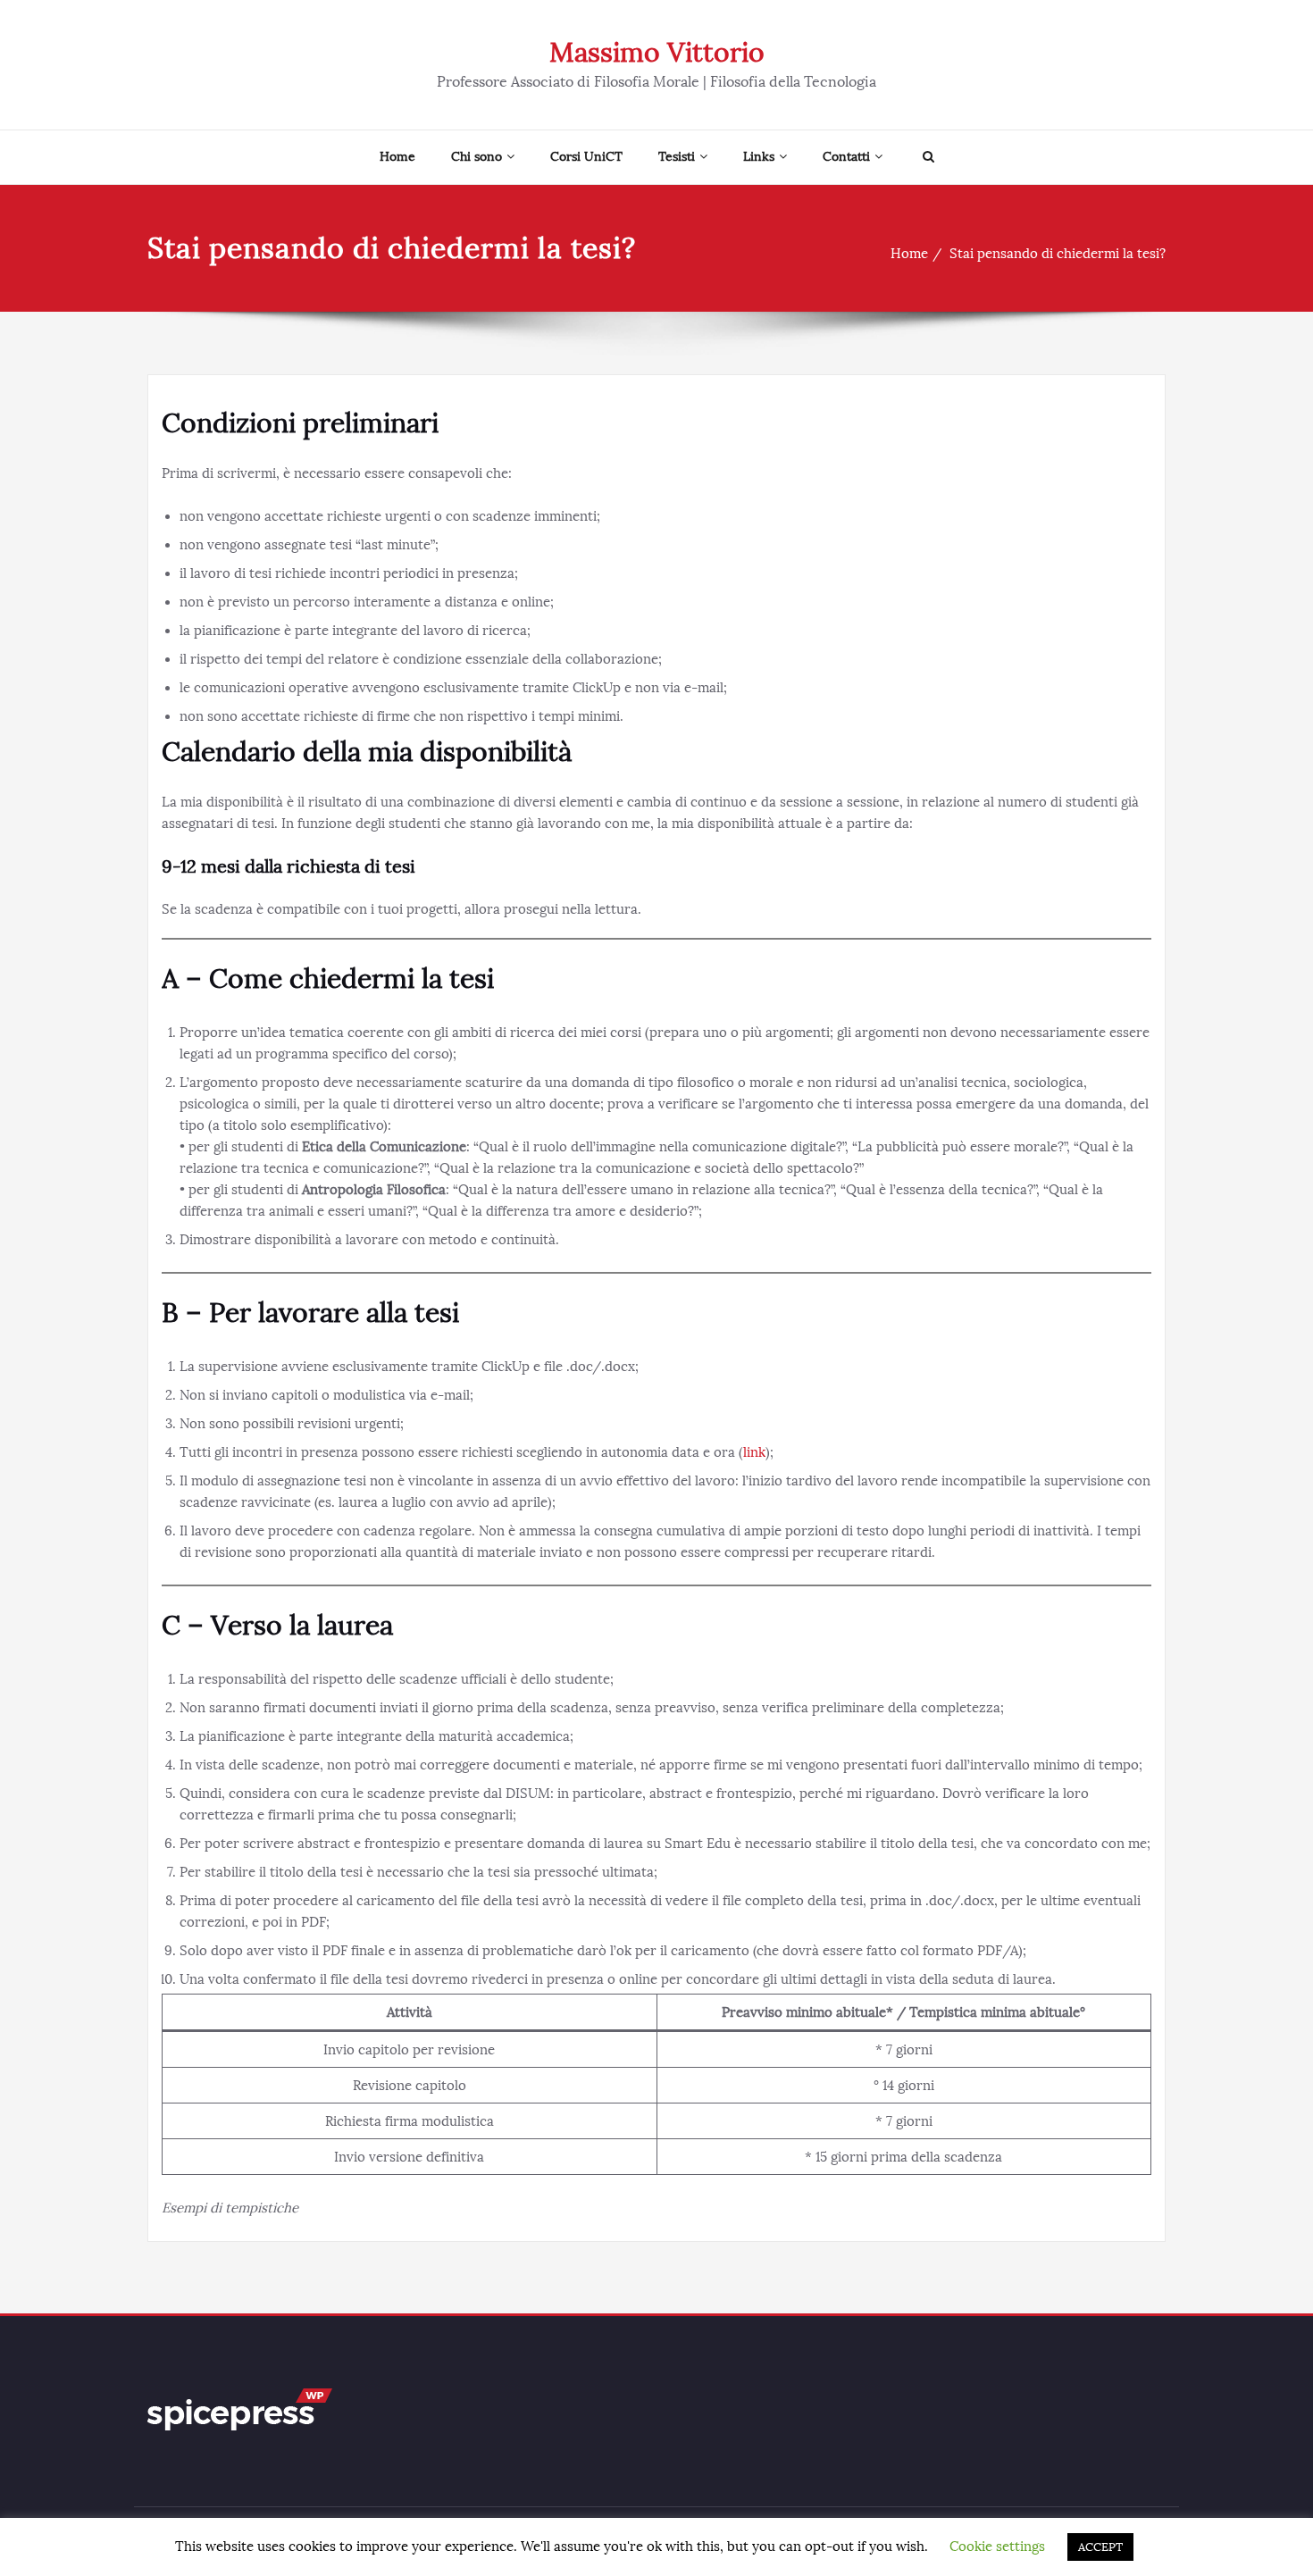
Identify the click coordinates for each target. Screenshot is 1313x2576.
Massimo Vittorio (657, 53)
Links (759, 157)
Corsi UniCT (586, 157)
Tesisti (677, 157)
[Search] (926, 157)
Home (397, 157)
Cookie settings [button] (997, 2547)
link (754, 1452)
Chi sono (477, 157)
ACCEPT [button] (1100, 2547)
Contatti (846, 157)
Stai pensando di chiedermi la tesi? (1058, 254)
